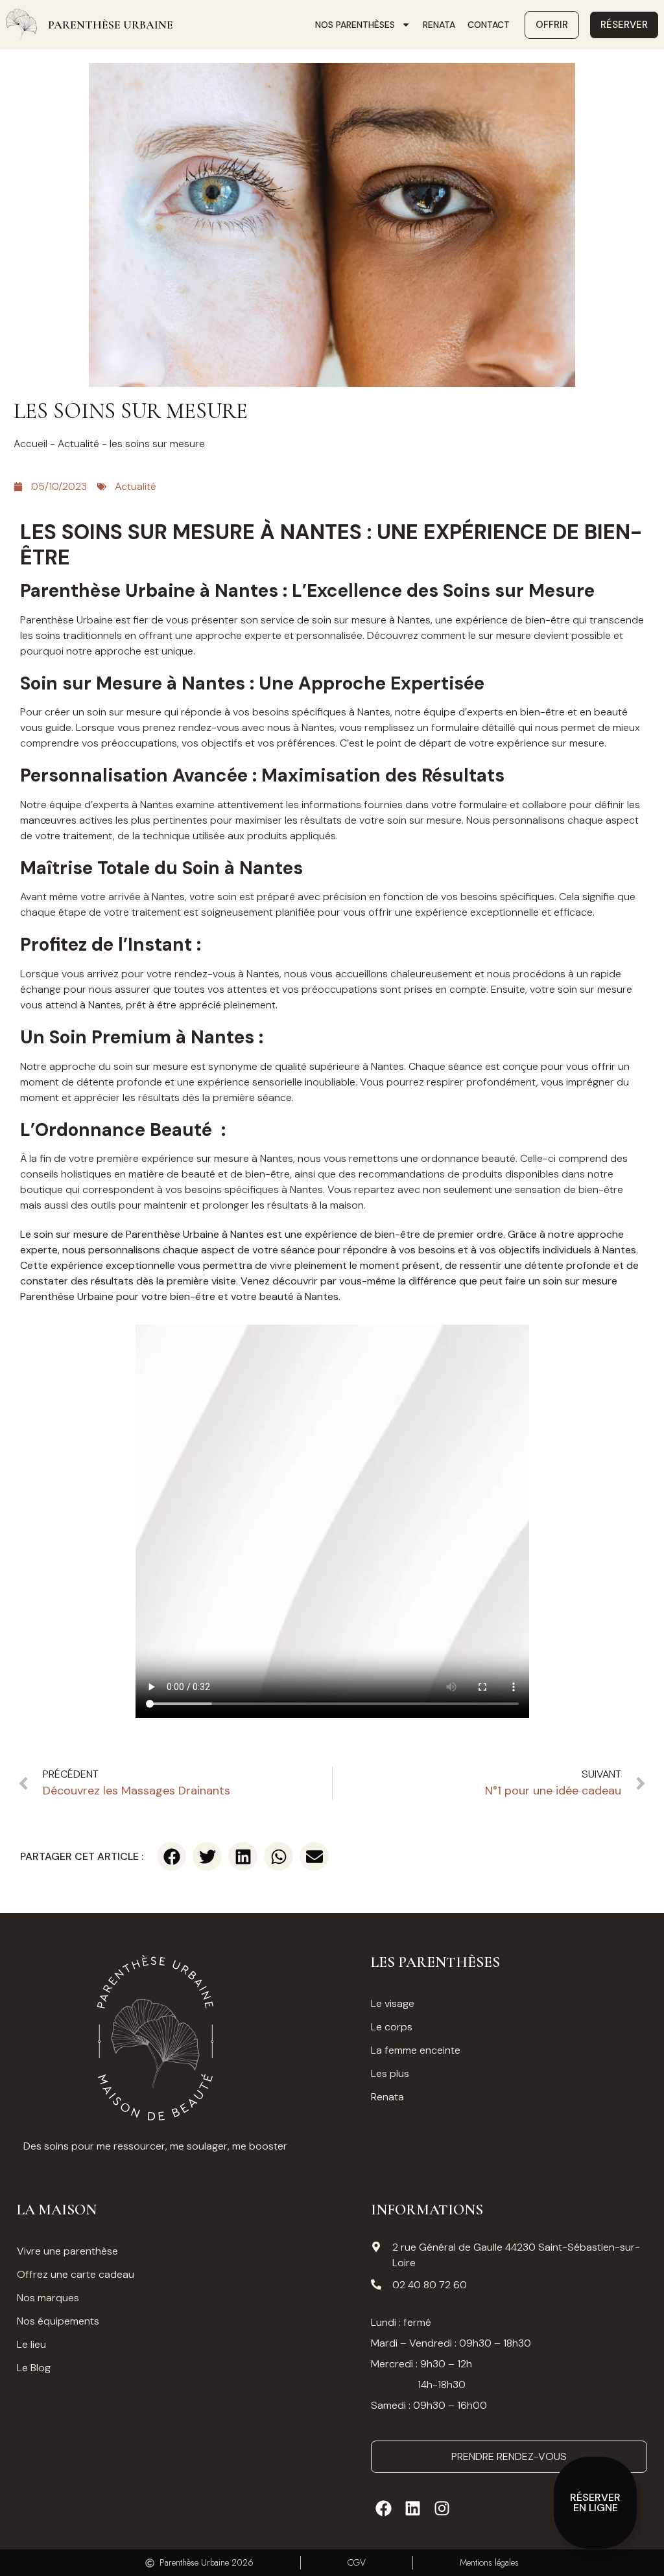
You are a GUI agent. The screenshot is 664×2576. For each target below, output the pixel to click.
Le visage (393, 2003)
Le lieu (31, 2344)
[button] (172, 1856)
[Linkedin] (413, 2508)
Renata (439, 25)
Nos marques (48, 2298)
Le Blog (34, 2368)
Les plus (390, 2073)
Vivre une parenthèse (67, 2251)
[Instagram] (442, 2508)
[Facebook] (384, 2508)
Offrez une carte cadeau (76, 2274)
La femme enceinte (416, 2050)
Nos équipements (58, 2321)
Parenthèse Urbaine (111, 25)
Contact (489, 25)
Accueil (30, 444)
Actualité (78, 444)
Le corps (392, 2027)
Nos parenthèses (355, 25)
